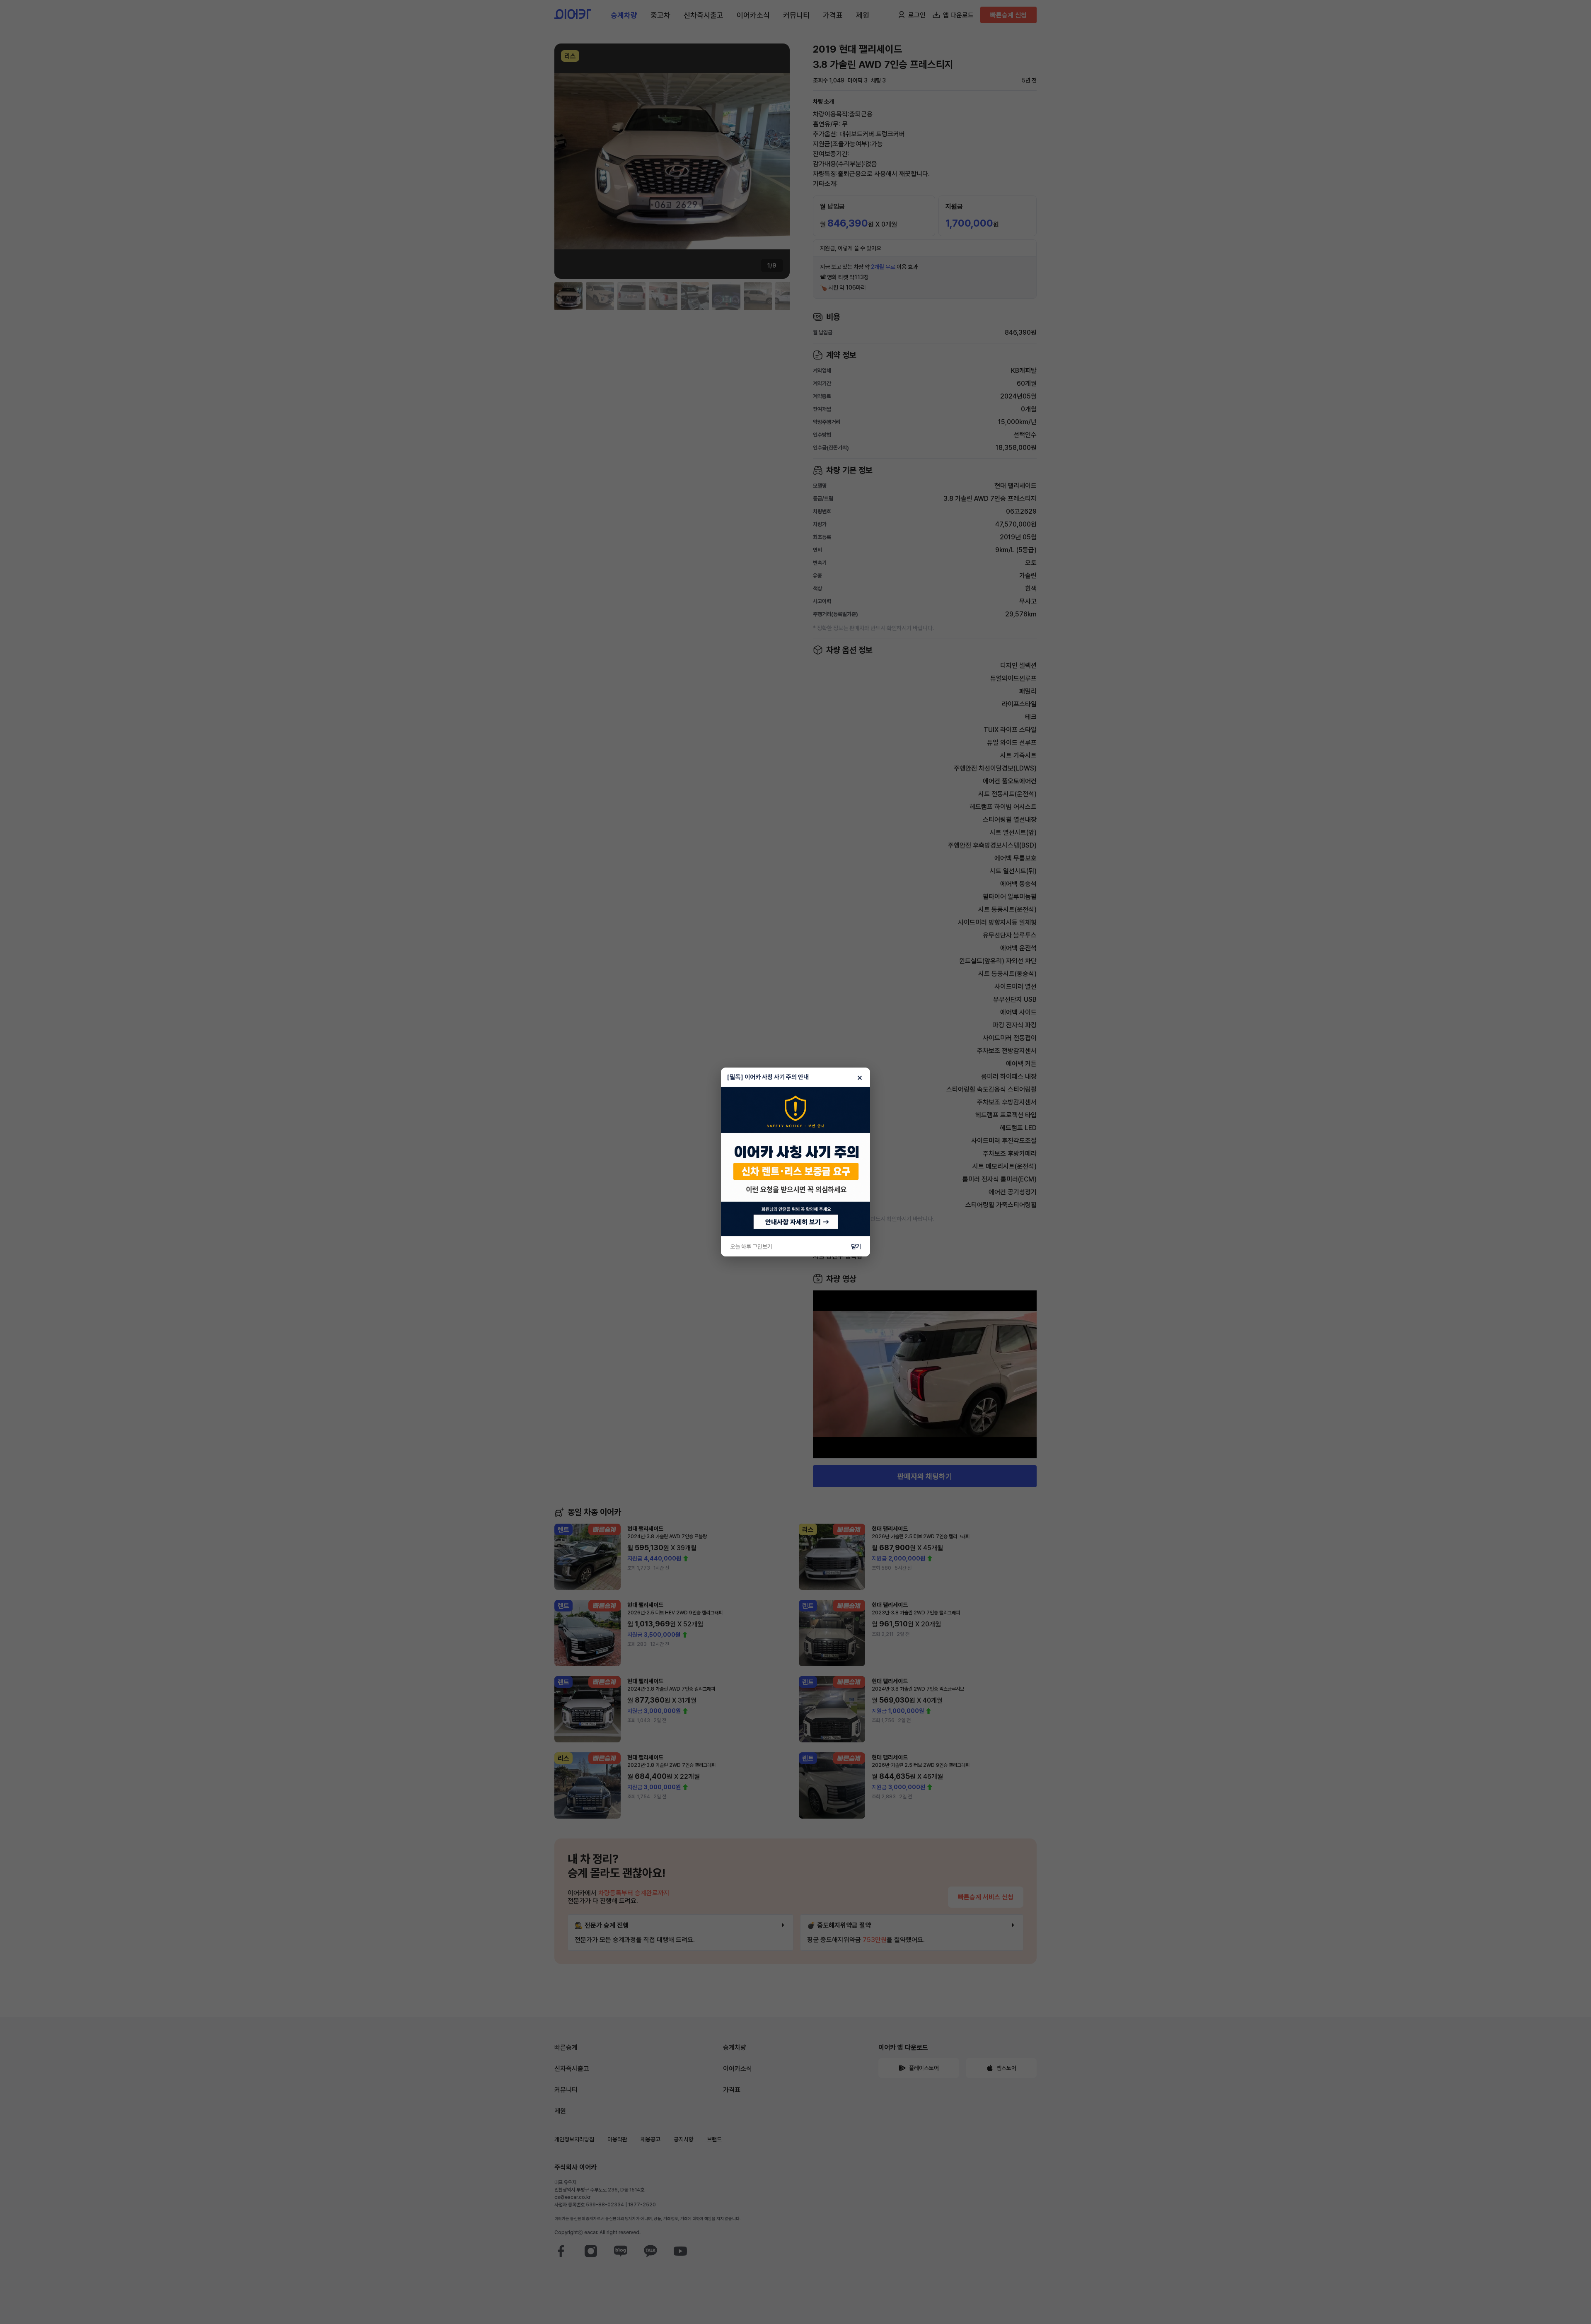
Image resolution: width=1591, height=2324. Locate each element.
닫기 (856, 1247)
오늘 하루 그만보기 (751, 1247)
